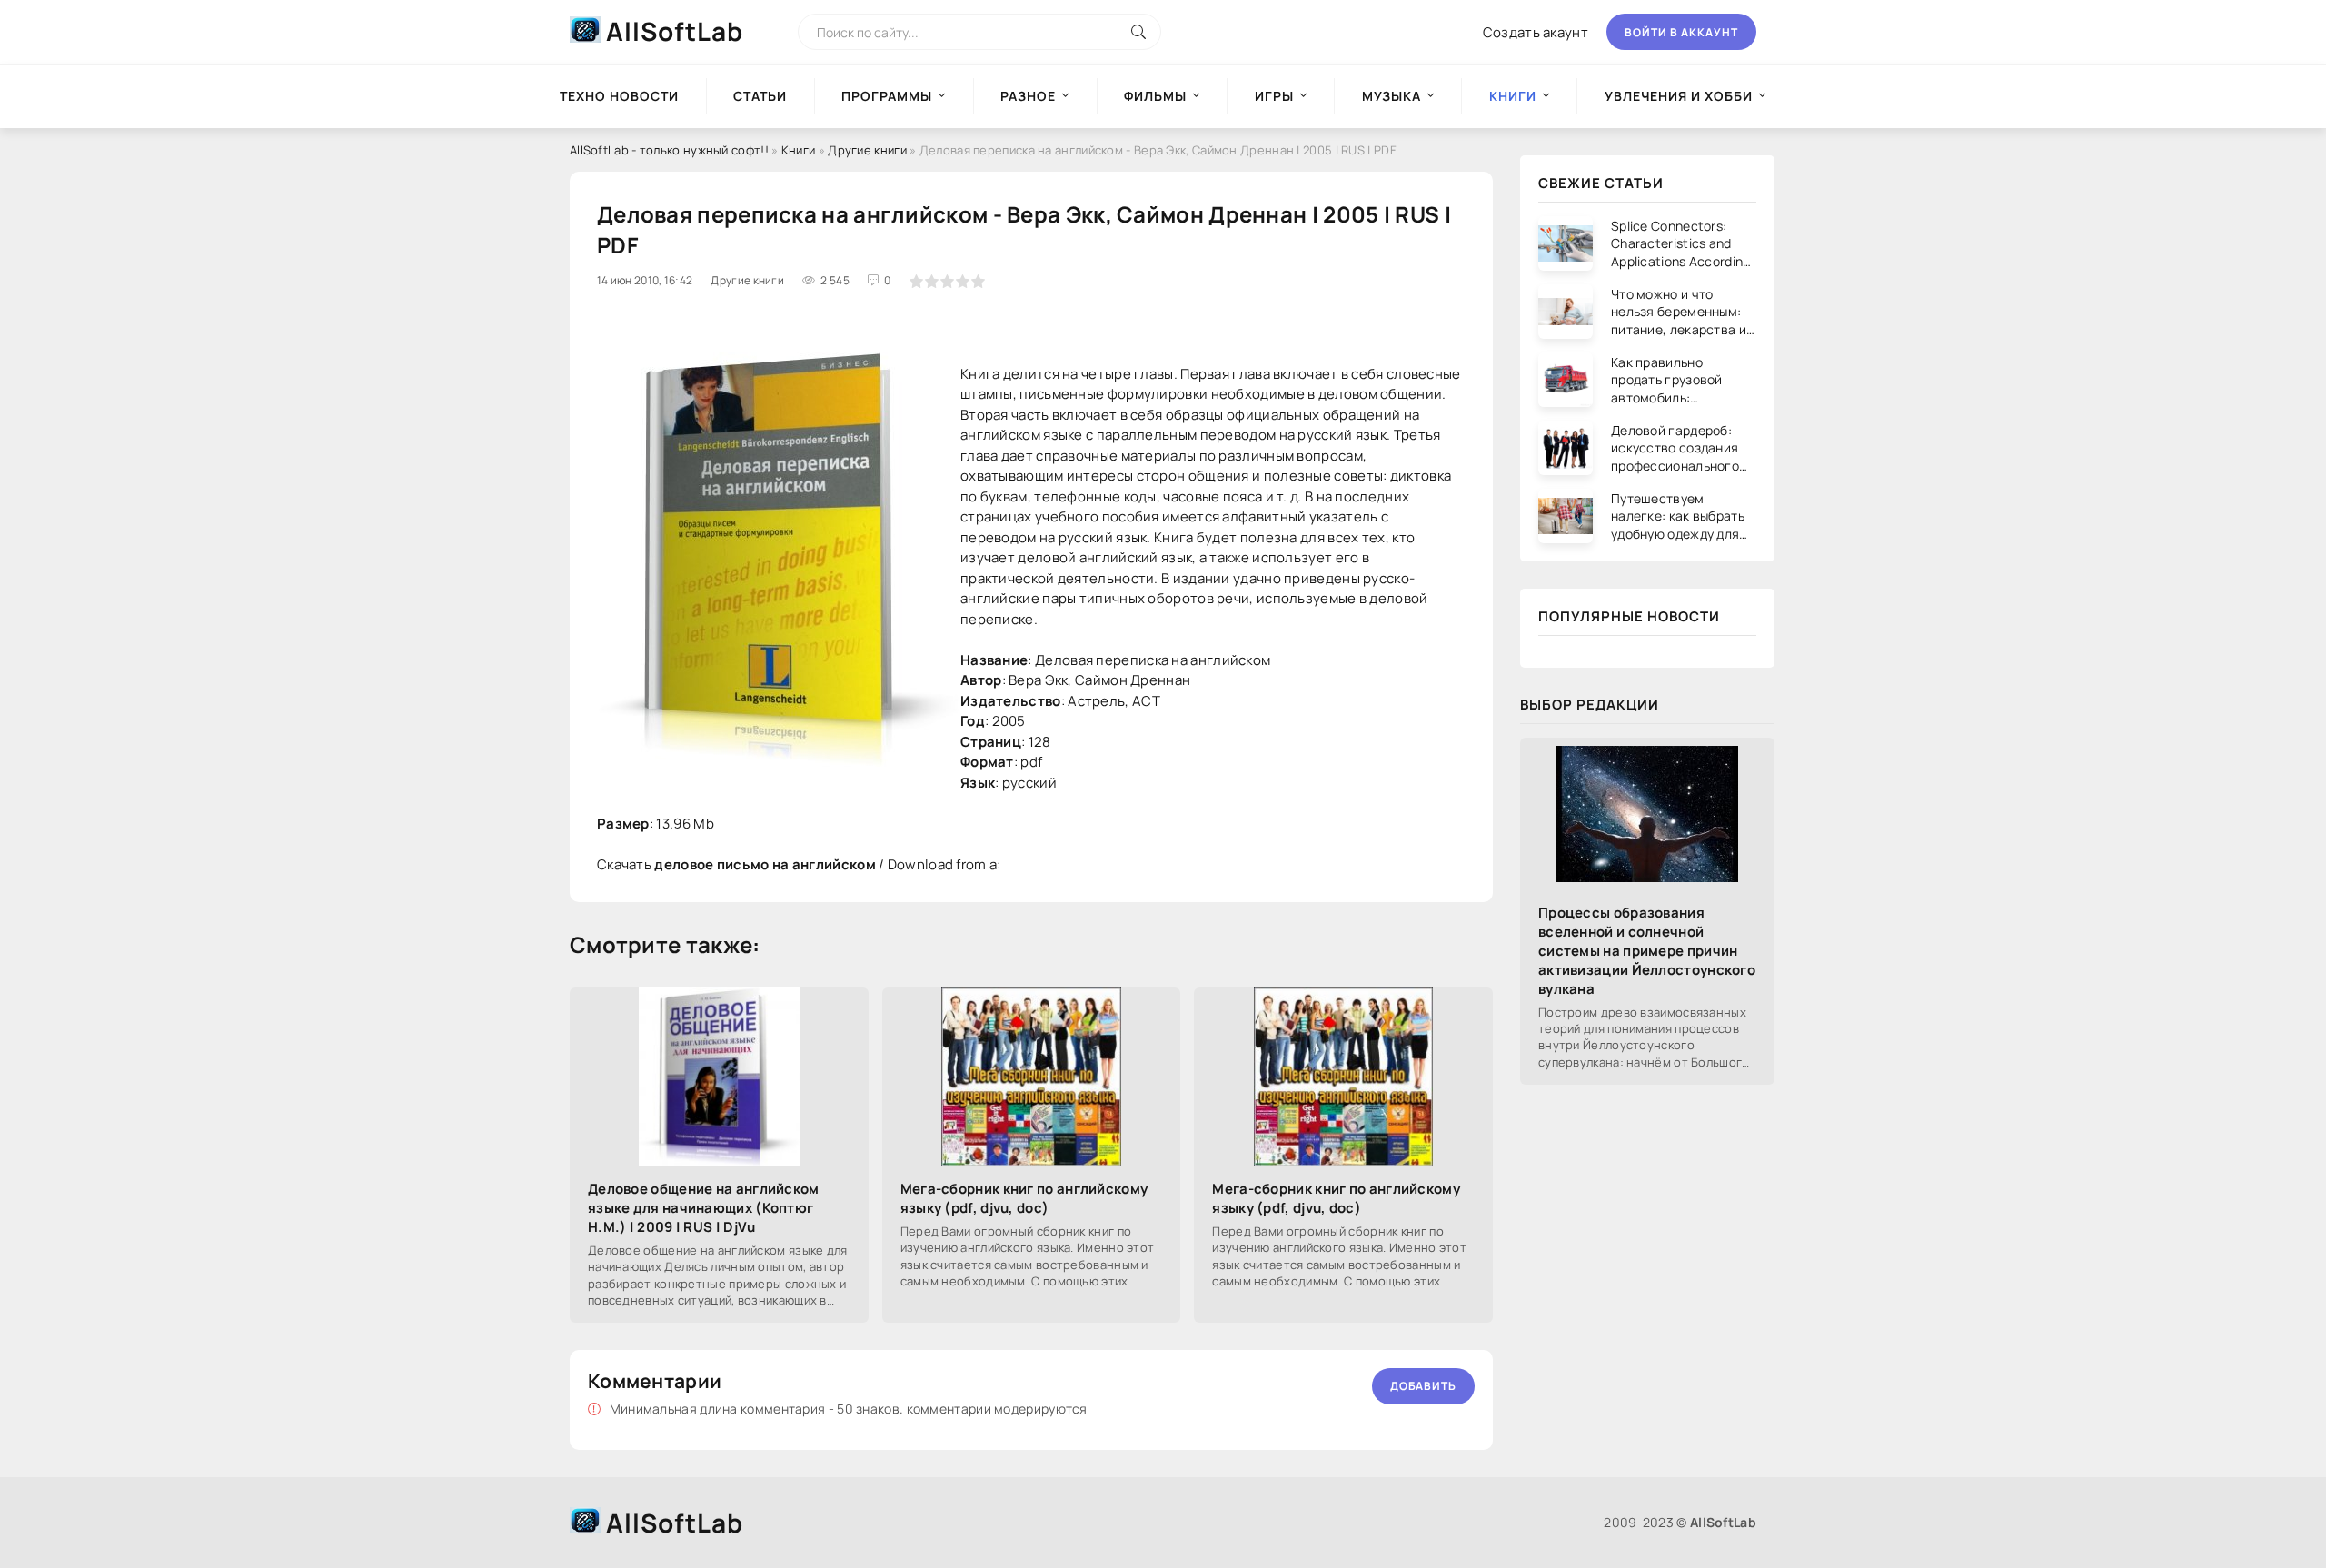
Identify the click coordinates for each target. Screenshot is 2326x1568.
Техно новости (619, 96)
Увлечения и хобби (1679, 96)
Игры (1274, 96)
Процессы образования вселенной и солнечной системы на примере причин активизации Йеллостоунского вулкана (1647, 951)
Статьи (760, 96)
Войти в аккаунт (1681, 32)
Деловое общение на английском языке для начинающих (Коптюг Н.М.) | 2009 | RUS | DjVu (704, 1208)
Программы (887, 96)
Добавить (1423, 1386)
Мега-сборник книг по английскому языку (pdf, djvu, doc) (1024, 1198)
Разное (1028, 96)
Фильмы (1155, 96)
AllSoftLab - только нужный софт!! (669, 150)
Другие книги (867, 150)
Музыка (1392, 96)
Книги (799, 150)
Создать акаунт (1536, 32)
